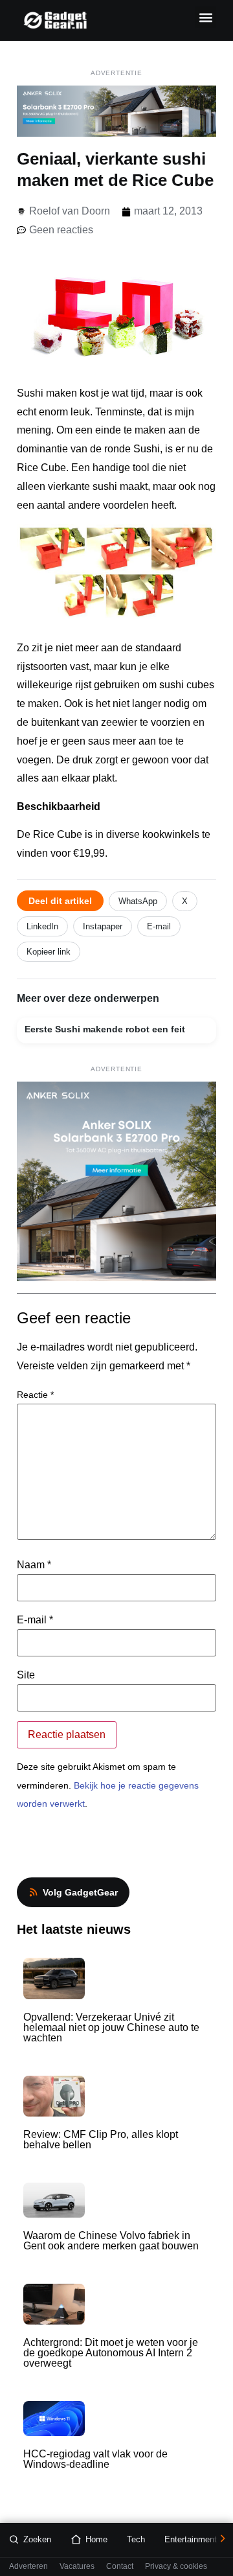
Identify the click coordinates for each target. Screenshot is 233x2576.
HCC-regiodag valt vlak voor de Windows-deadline (95, 2459)
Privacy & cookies (176, 2567)
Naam (34, 1565)
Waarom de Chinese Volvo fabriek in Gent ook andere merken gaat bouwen (111, 2241)
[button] (205, 17)
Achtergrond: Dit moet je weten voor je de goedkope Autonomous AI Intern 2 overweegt (111, 2353)
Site (26, 1675)
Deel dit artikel (60, 901)
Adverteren (28, 2567)
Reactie (35, 1395)
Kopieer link (49, 952)
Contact (120, 2567)
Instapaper (103, 926)
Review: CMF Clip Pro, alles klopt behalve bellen (101, 2140)
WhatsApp (138, 901)
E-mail (159, 926)
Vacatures (77, 2567)
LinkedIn (42, 926)
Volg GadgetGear (80, 1892)
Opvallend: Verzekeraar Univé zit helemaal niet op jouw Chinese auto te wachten (111, 2027)
